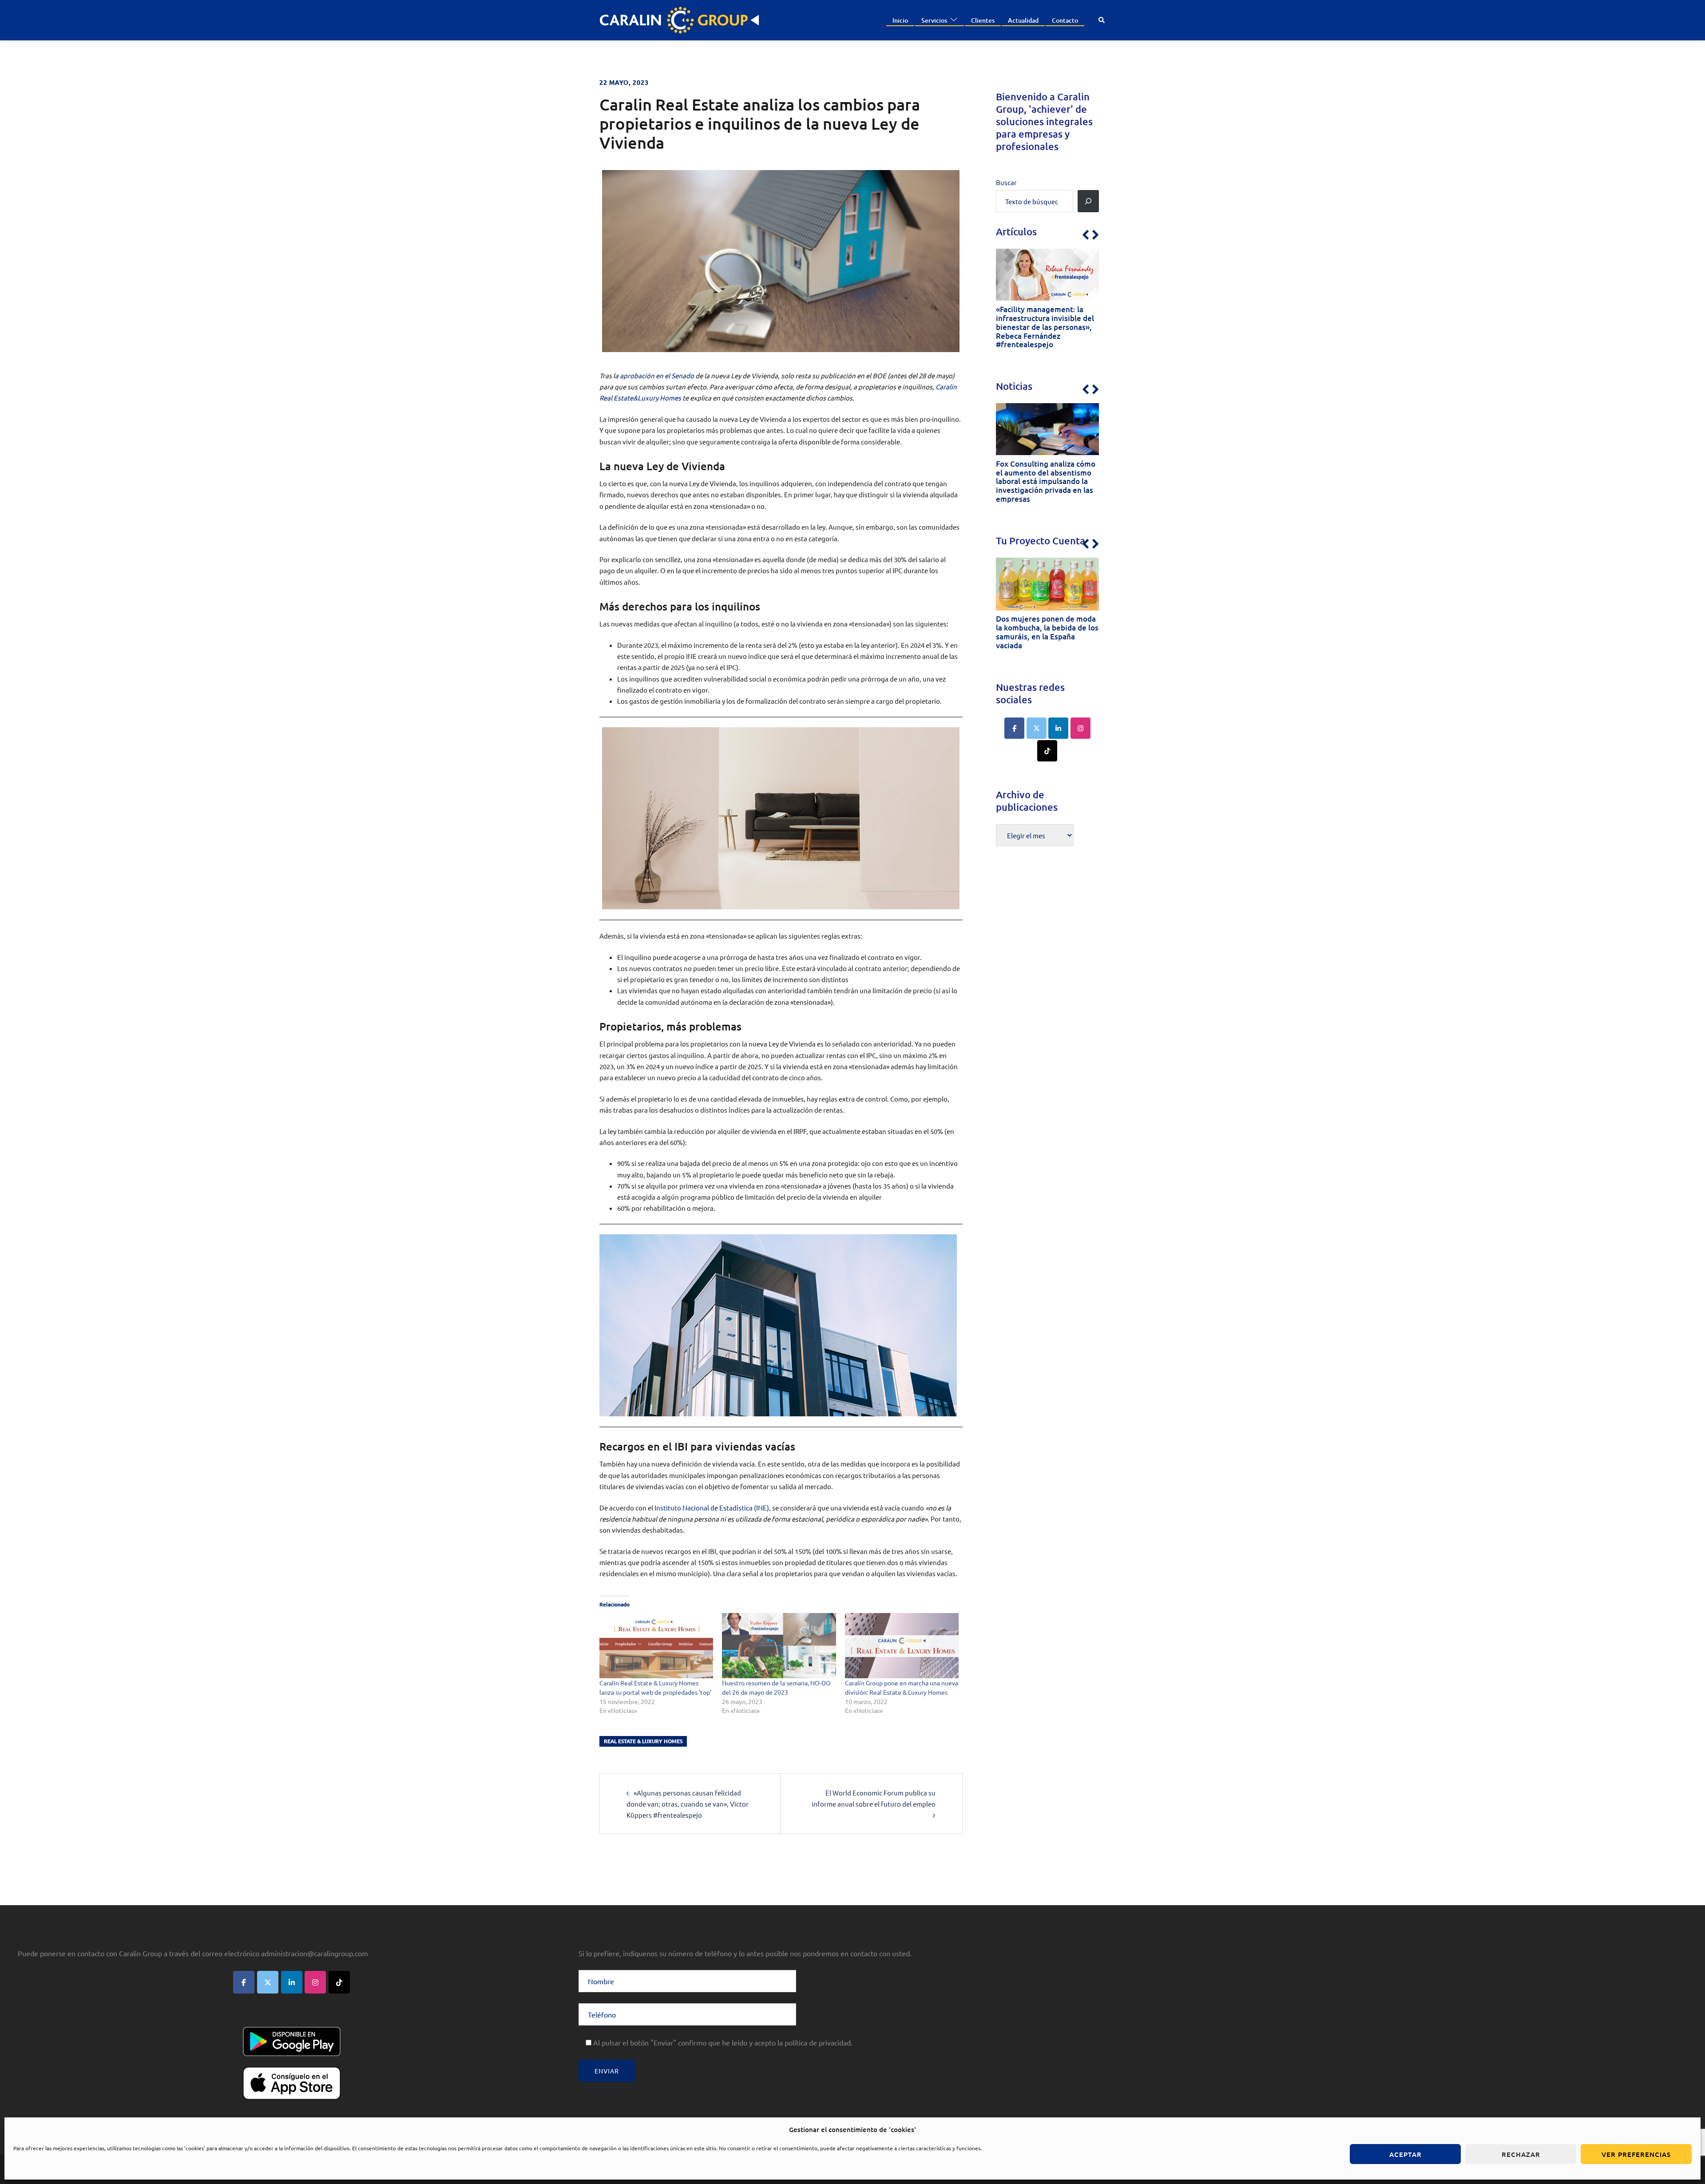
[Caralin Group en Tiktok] (1047, 751)
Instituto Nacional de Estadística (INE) (712, 1508)
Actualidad (1023, 20)
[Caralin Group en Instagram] (1080, 728)
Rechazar (1521, 2154)
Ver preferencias (1636, 2154)
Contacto (1065, 20)
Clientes (983, 20)
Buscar (1006, 182)
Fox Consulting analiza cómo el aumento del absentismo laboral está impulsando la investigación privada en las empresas (1046, 482)
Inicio (900, 20)
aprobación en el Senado (657, 375)
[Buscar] (1088, 201)
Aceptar (1406, 2154)
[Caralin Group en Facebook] (1014, 728)
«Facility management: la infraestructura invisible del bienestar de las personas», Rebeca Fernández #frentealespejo (1045, 327)
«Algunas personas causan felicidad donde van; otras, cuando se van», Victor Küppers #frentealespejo (688, 1804)
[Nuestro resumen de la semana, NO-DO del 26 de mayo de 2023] (779, 1646)
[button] (1102, 20)
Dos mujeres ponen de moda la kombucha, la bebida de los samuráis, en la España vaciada (1047, 632)
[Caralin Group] (679, 19)
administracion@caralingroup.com (315, 1953)
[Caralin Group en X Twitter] (1037, 728)
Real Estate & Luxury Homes (643, 1741)
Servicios (934, 20)
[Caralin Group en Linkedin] (1058, 728)
